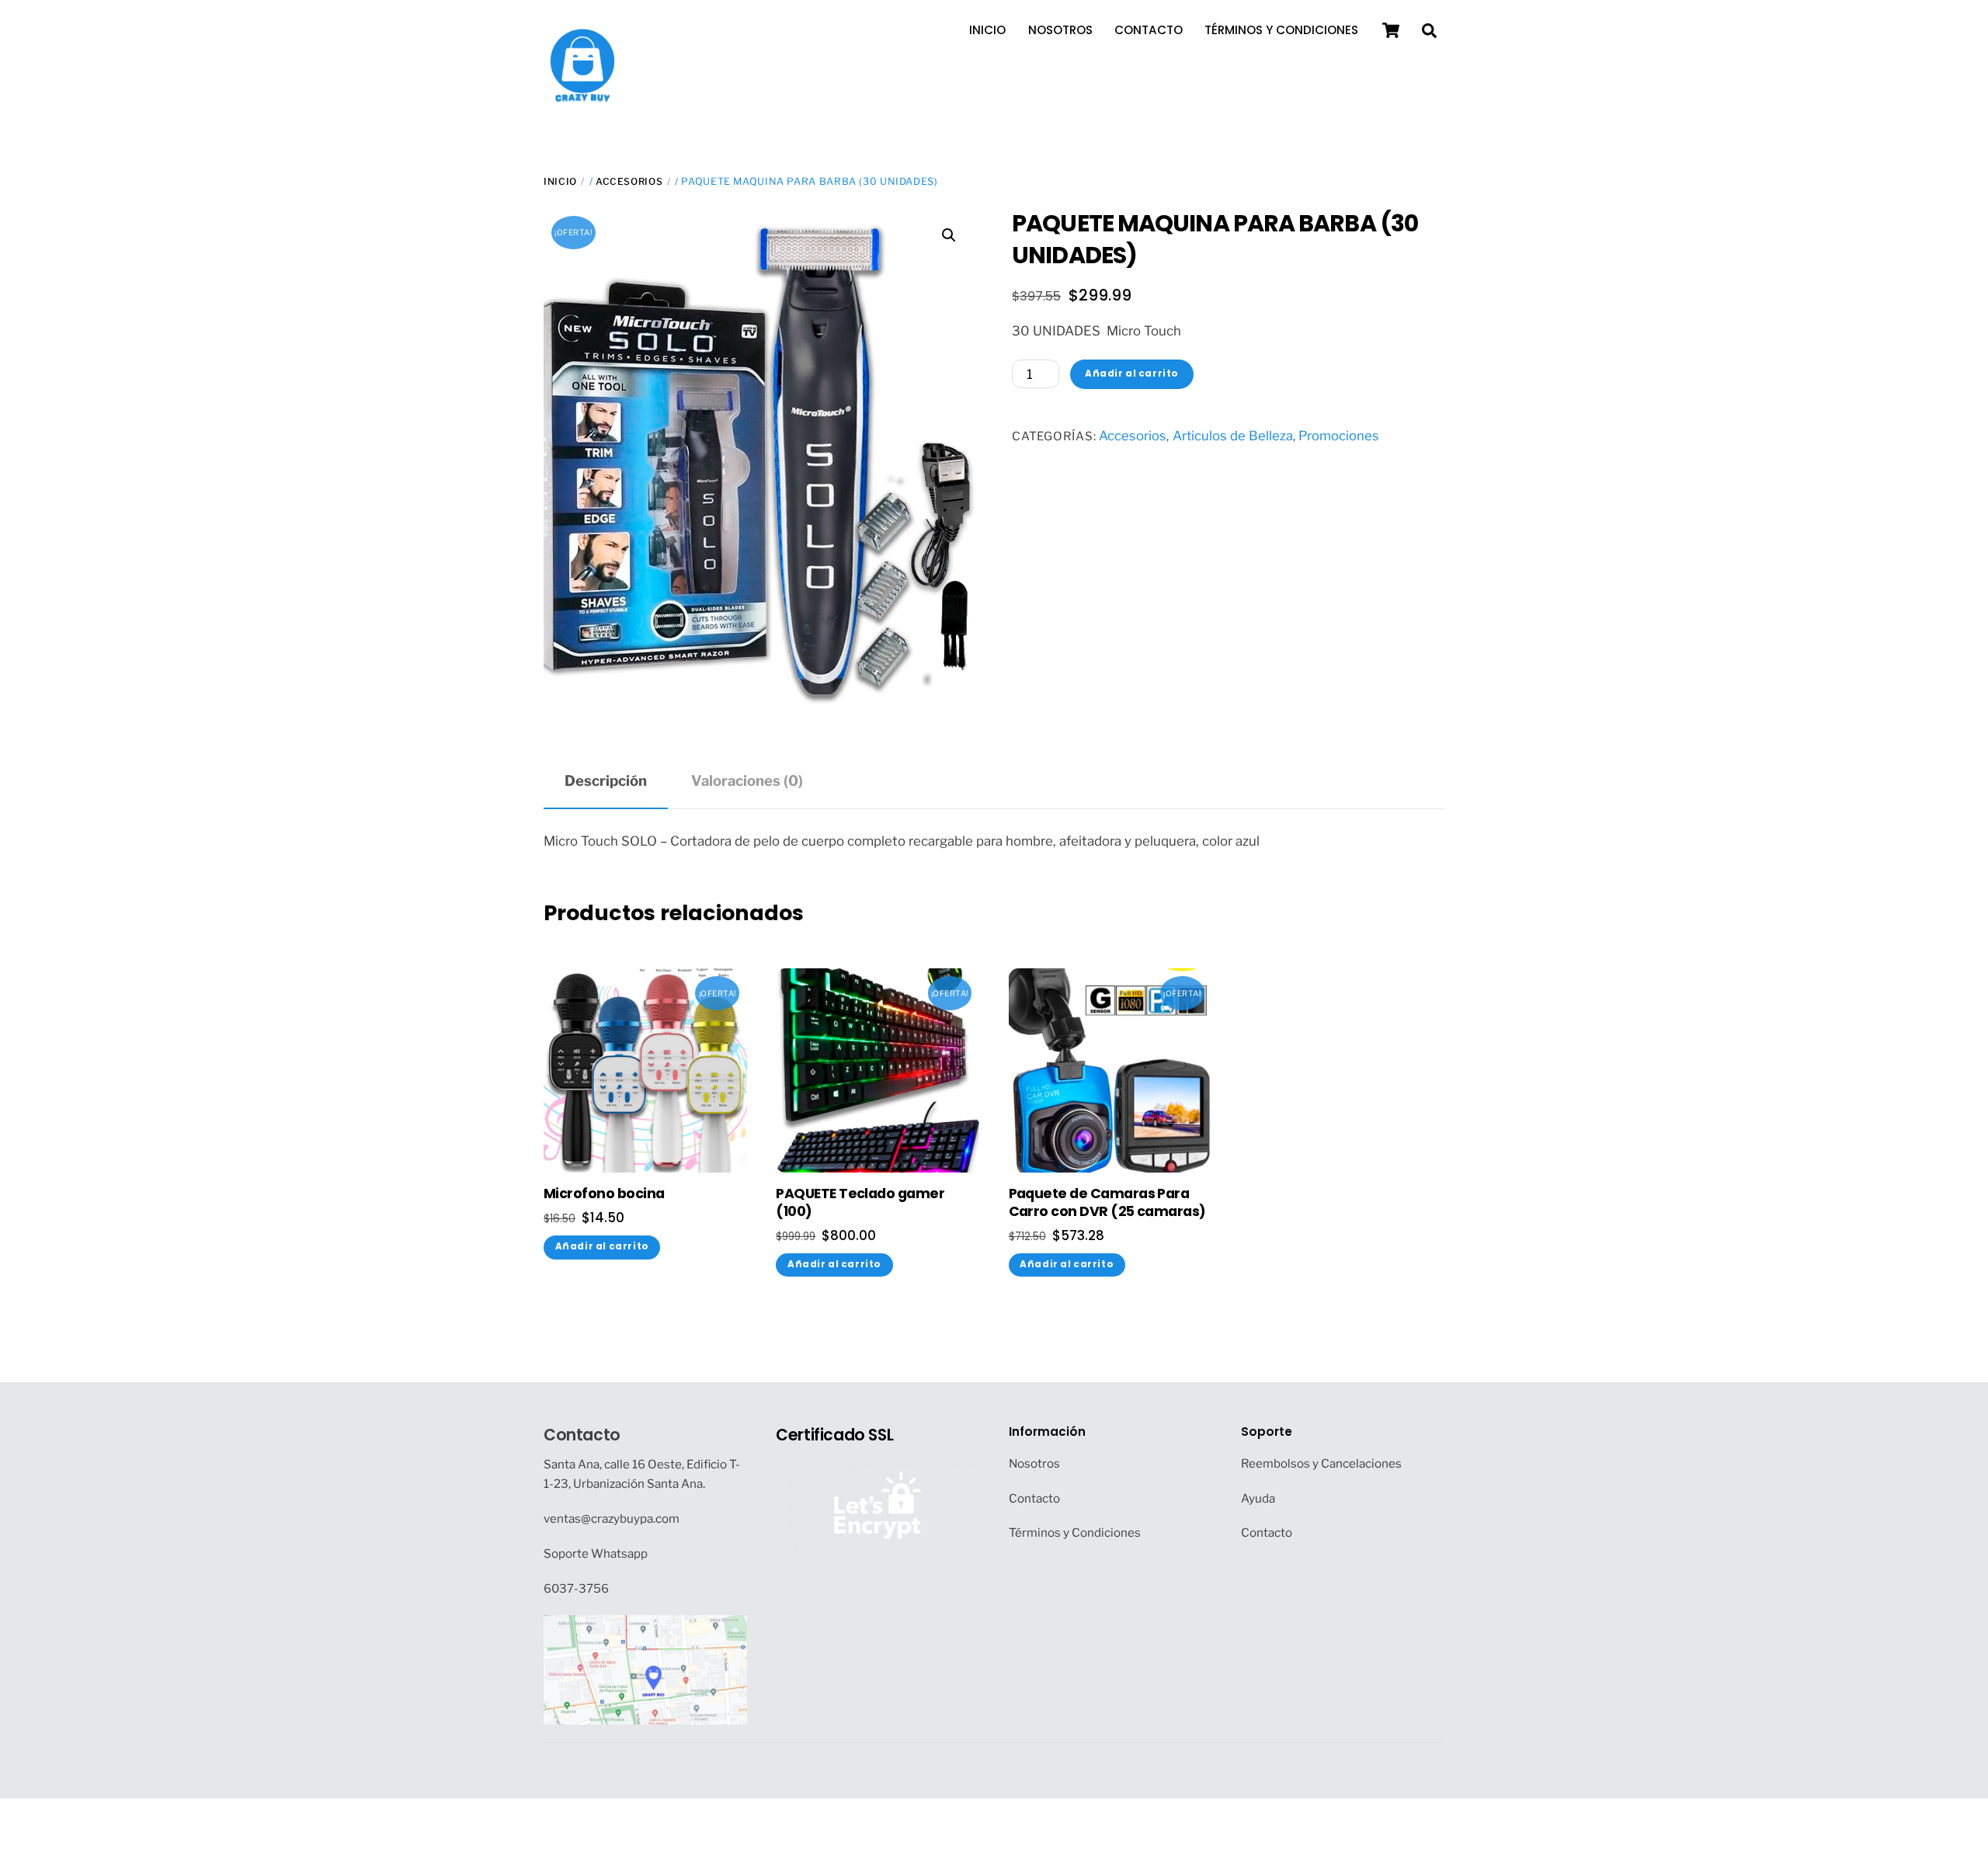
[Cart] (1391, 30)
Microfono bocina (604, 1194)
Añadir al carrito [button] (602, 1246)
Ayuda (1258, 1498)
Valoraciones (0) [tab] (747, 781)
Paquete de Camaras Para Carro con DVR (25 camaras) (1107, 1203)
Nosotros (1060, 30)
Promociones (1339, 436)
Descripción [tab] (606, 781)
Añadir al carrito (1132, 374)
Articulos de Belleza (1233, 436)
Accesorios (629, 181)
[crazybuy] (582, 96)
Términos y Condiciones (1281, 30)
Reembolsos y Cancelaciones (1321, 1463)
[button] (949, 235)
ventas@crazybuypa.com (612, 1518)
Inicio (987, 30)
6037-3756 (576, 1588)
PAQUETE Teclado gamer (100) (860, 1203)
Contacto (1149, 30)
